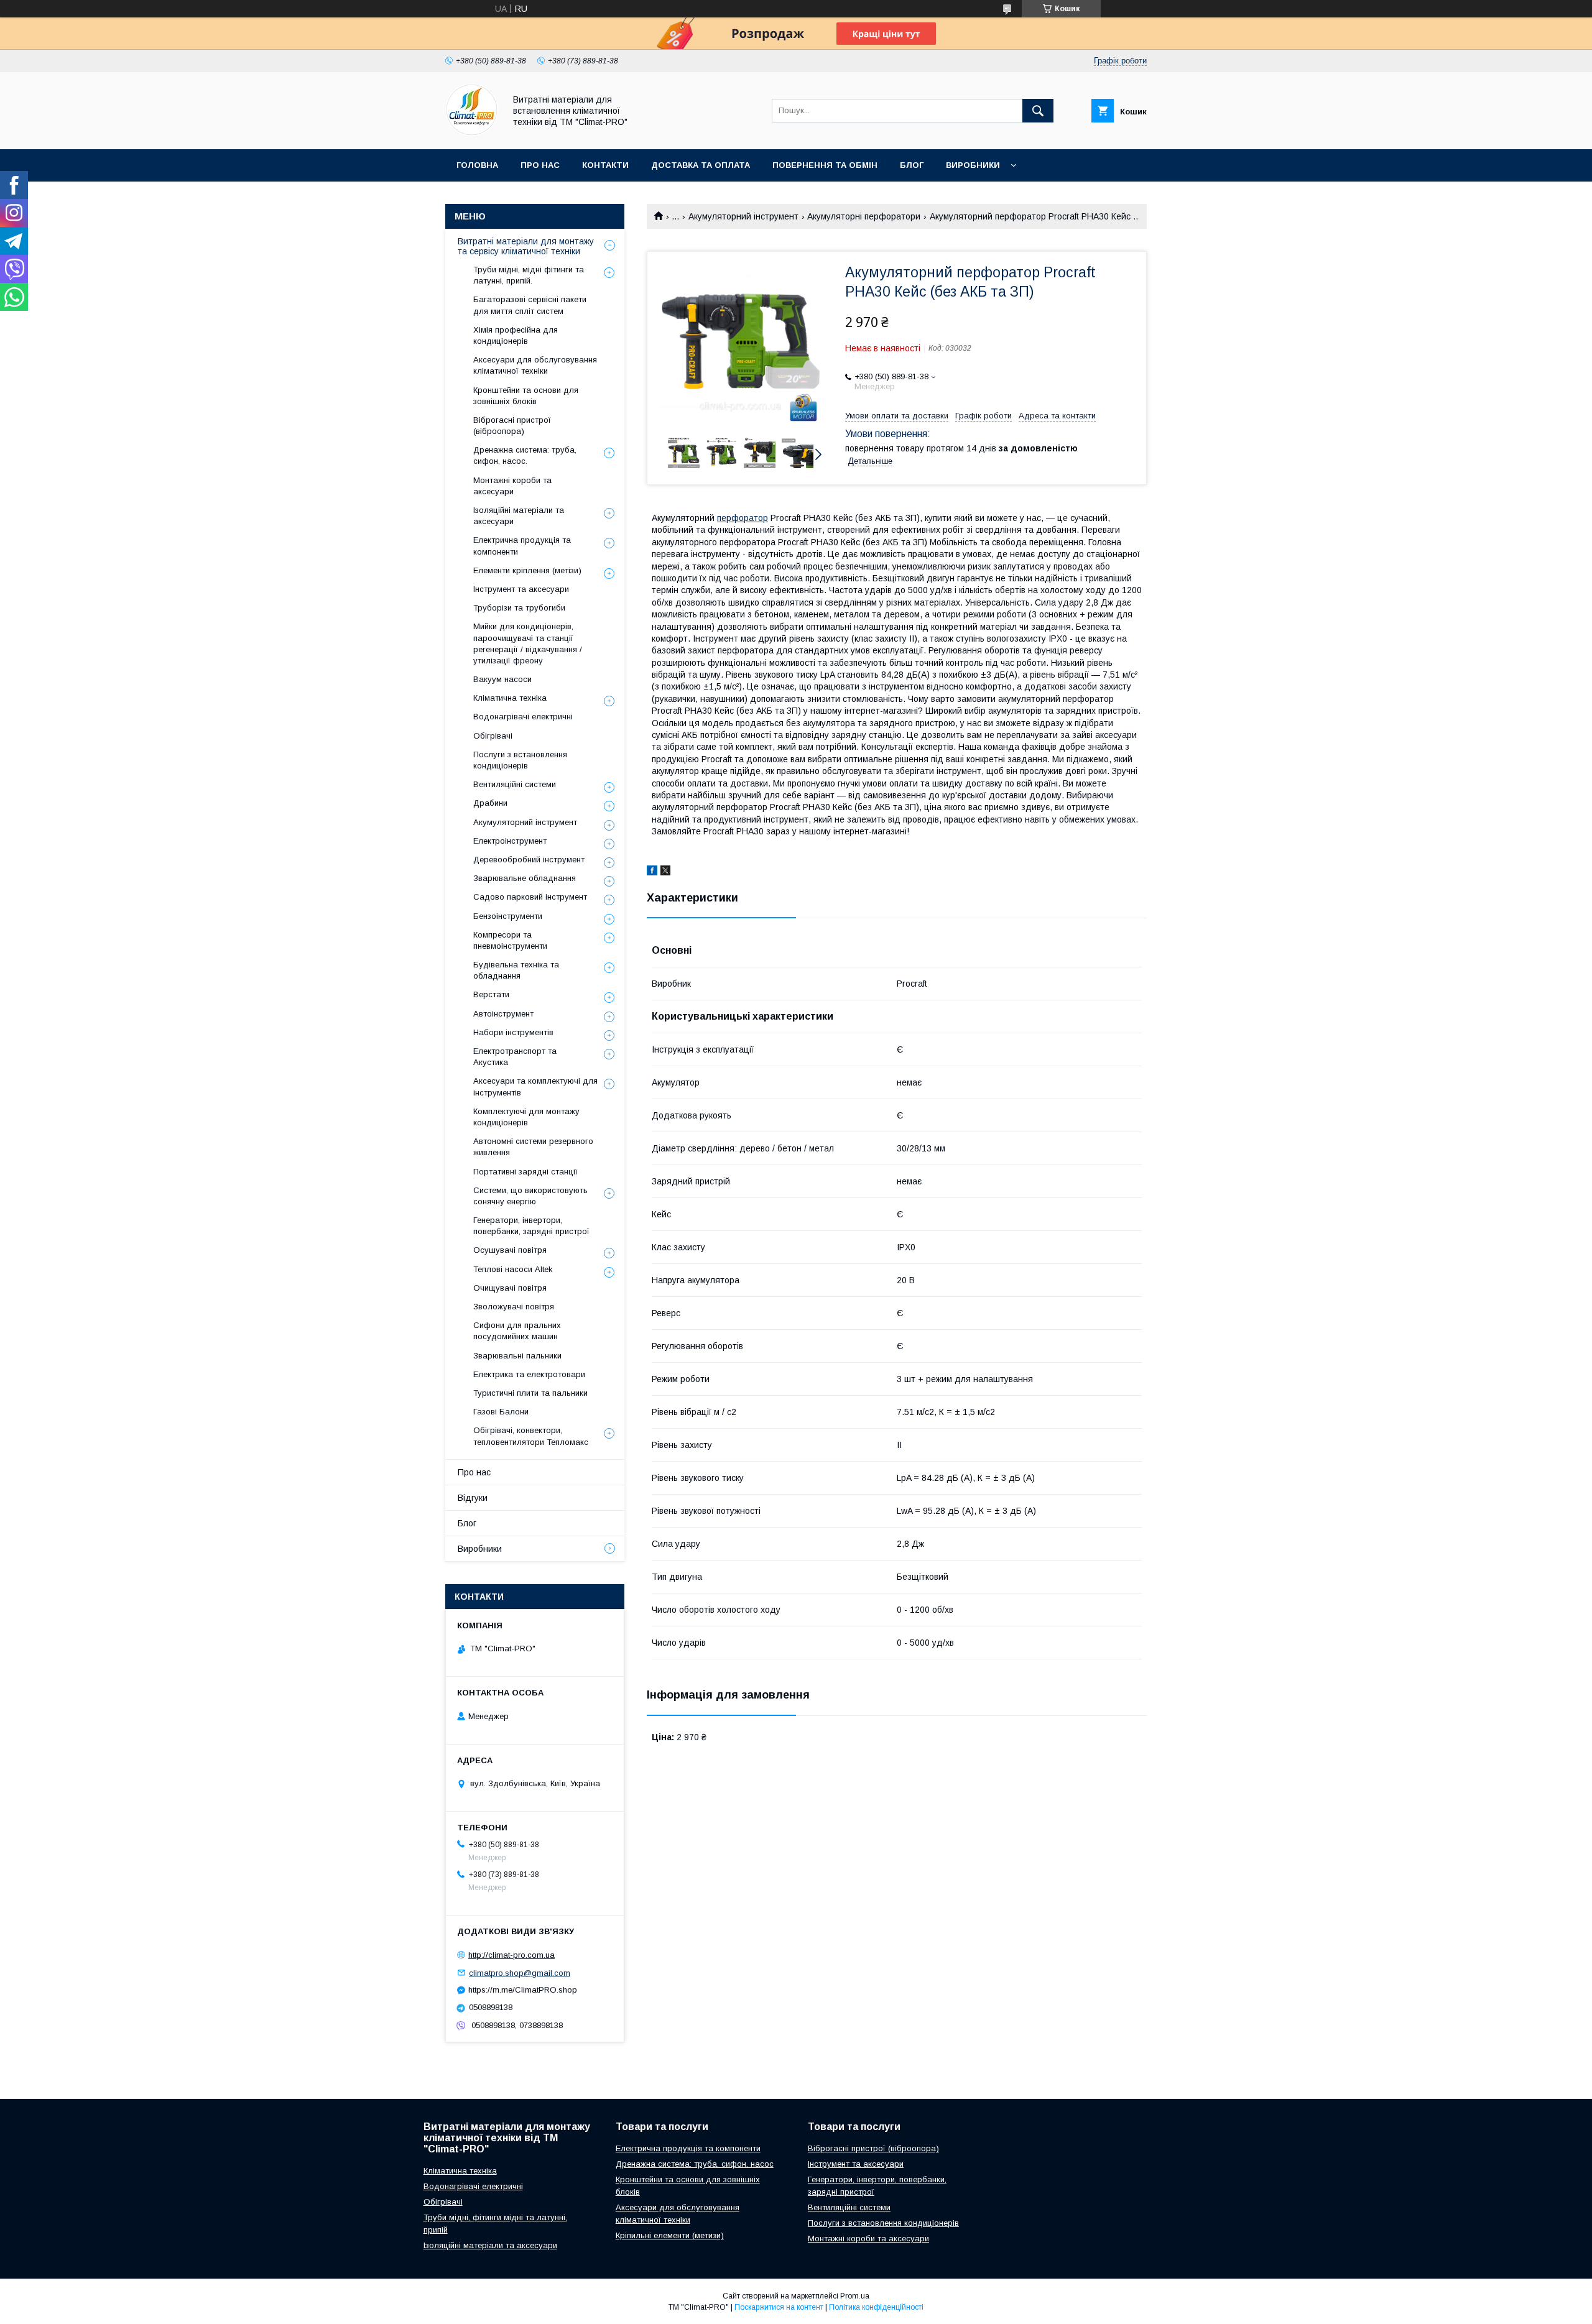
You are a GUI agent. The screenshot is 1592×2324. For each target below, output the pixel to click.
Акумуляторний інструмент (743, 216)
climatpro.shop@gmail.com (520, 1972)
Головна (477, 165)
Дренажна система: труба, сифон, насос (695, 2164)
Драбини (490, 803)
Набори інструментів (513, 1032)
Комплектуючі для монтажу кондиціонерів (526, 1117)
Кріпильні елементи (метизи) (670, 2235)
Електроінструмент (510, 841)
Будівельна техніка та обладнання (516, 970)
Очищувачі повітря (510, 1288)
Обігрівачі (493, 736)
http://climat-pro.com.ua (511, 1955)
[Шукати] (1038, 111)
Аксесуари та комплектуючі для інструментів (535, 1086)
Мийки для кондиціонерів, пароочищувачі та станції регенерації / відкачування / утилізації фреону (528, 643)
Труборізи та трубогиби (519, 608)
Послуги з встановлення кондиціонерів (520, 760)
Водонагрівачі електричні (523, 717)
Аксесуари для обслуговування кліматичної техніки (535, 365)
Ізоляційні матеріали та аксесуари (519, 516)
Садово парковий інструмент (530, 897)
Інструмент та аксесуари (521, 589)
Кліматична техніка (510, 698)
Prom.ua (855, 2296)
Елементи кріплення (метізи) (527, 570)
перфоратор (743, 518)
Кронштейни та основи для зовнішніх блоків (526, 396)
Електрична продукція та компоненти (522, 546)
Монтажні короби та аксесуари (512, 486)
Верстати (491, 994)
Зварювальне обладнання (525, 878)
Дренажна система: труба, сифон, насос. (525, 455)
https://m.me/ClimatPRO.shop (523, 1990)
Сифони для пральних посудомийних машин (517, 1331)
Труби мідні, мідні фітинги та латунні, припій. (529, 275)
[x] (665, 872)
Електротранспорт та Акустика (515, 1057)
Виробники (973, 165)
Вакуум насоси (502, 679)
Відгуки (473, 1498)
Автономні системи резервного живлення (533, 1147)
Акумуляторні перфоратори (864, 216)
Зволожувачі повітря (514, 1307)
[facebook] (652, 872)
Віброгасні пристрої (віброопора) (512, 426)
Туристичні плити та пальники (530, 1393)
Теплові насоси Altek (513, 1269)
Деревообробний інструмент (529, 860)
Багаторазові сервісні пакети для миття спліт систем (530, 305)
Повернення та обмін (825, 165)
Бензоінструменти (508, 916)
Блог (912, 165)
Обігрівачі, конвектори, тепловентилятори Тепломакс (531, 1436)
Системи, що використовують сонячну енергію (530, 1196)
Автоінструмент (503, 1014)
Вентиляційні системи (515, 784)
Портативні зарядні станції (525, 1172)
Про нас (540, 165)
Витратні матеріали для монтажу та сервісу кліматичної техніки (526, 246)
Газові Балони (501, 1412)
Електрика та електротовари (529, 1374)
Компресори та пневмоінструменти (510, 940)
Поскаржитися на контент (779, 2307)
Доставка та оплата (701, 165)
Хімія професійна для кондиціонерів (516, 335)
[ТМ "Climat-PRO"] (472, 133)
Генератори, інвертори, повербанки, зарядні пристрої (531, 1226)
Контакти (605, 165)
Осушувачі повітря (510, 1250)
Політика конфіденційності (876, 2307)
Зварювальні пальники (517, 1356)
